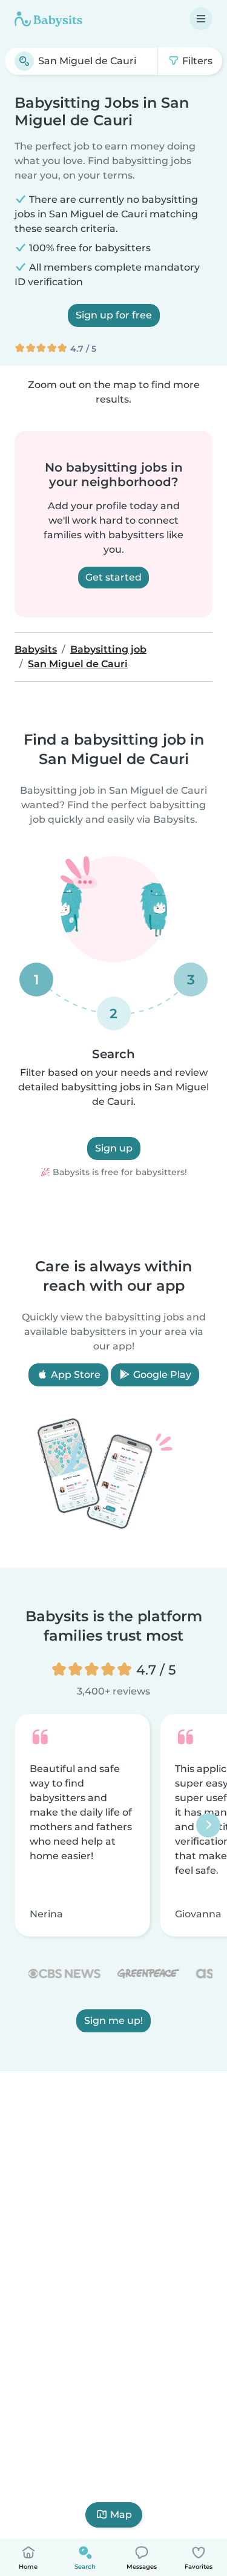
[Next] (208, 1825)
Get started (113, 577)
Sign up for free (114, 315)
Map (121, 2515)
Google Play (161, 1375)
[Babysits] (48, 19)
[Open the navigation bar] (201, 19)
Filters (196, 61)
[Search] (24, 61)
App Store (74, 1375)
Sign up (114, 1148)
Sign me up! (113, 2021)
